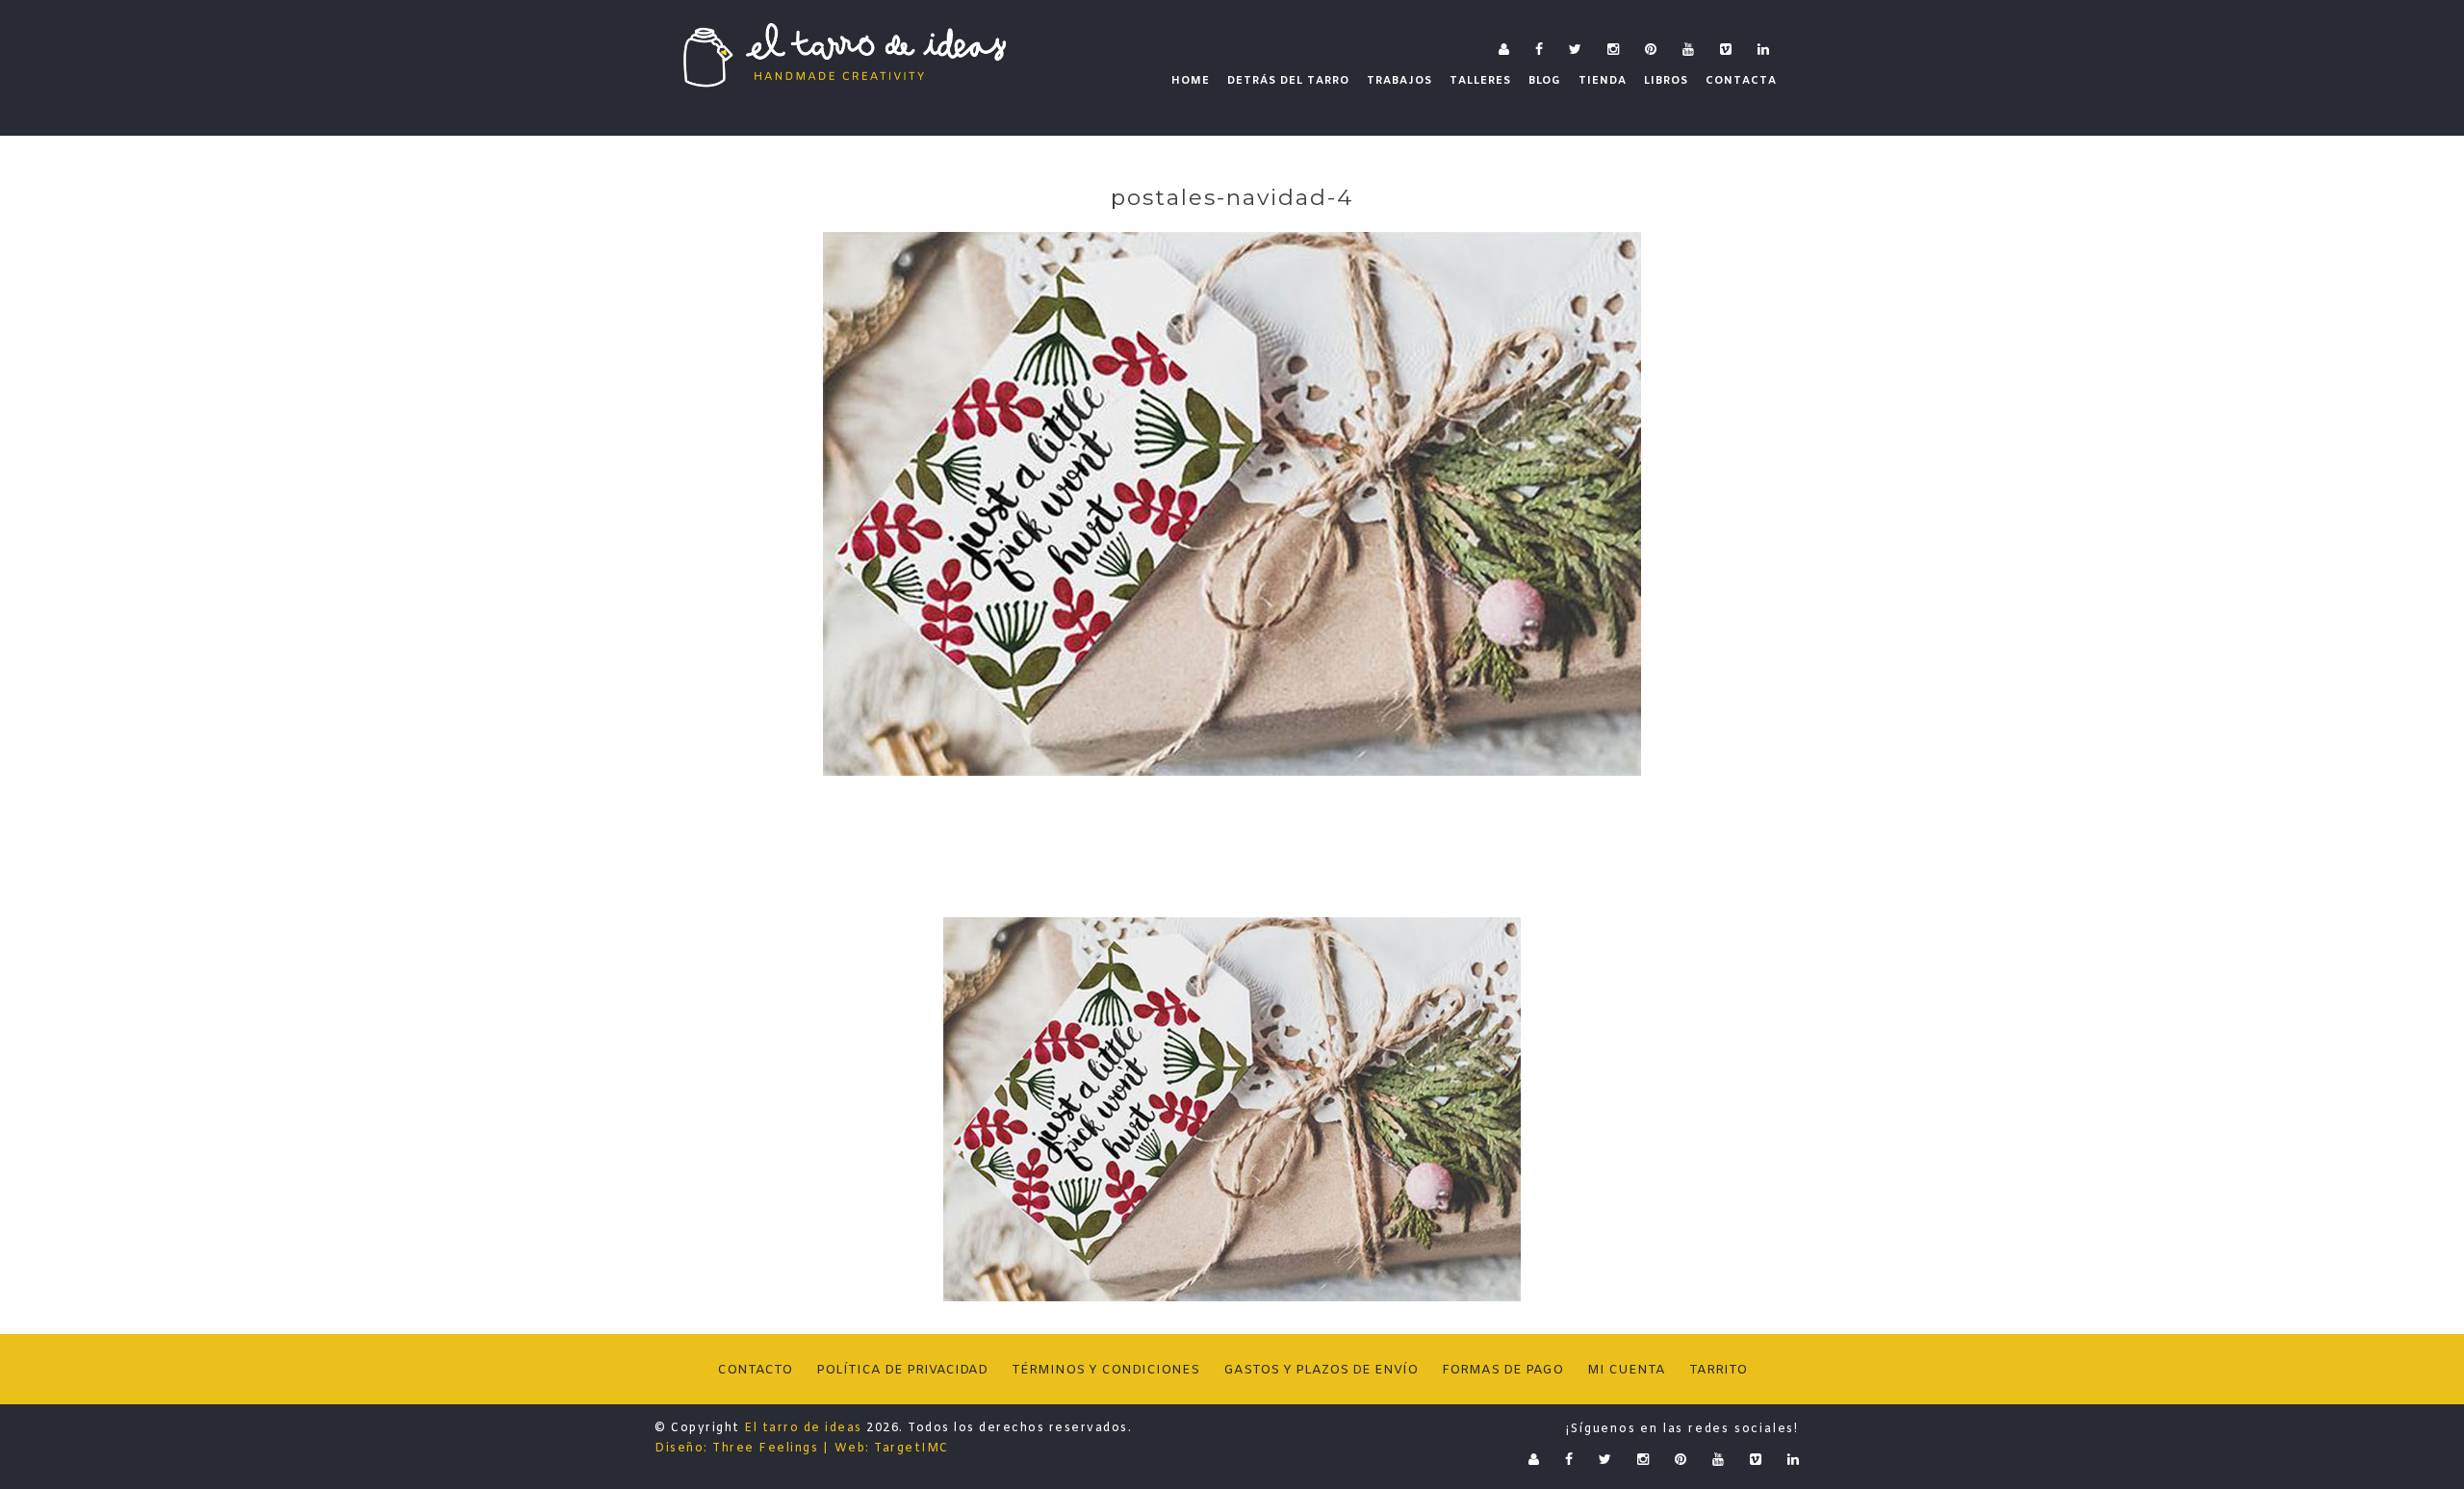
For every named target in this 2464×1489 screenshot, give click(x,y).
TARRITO (1718, 1370)
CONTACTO (755, 1370)
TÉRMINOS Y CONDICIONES (1105, 1370)
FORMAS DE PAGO (1502, 1370)
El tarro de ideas (803, 1428)
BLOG (1545, 81)
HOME (1191, 81)
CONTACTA (1741, 81)
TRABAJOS (1399, 81)
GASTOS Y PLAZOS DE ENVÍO (1321, 1370)
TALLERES (1480, 81)
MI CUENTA (1626, 1370)
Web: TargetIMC (892, 1449)
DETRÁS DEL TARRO (1288, 81)
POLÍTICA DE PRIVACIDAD (902, 1370)
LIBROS (1666, 81)
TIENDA (1603, 81)
